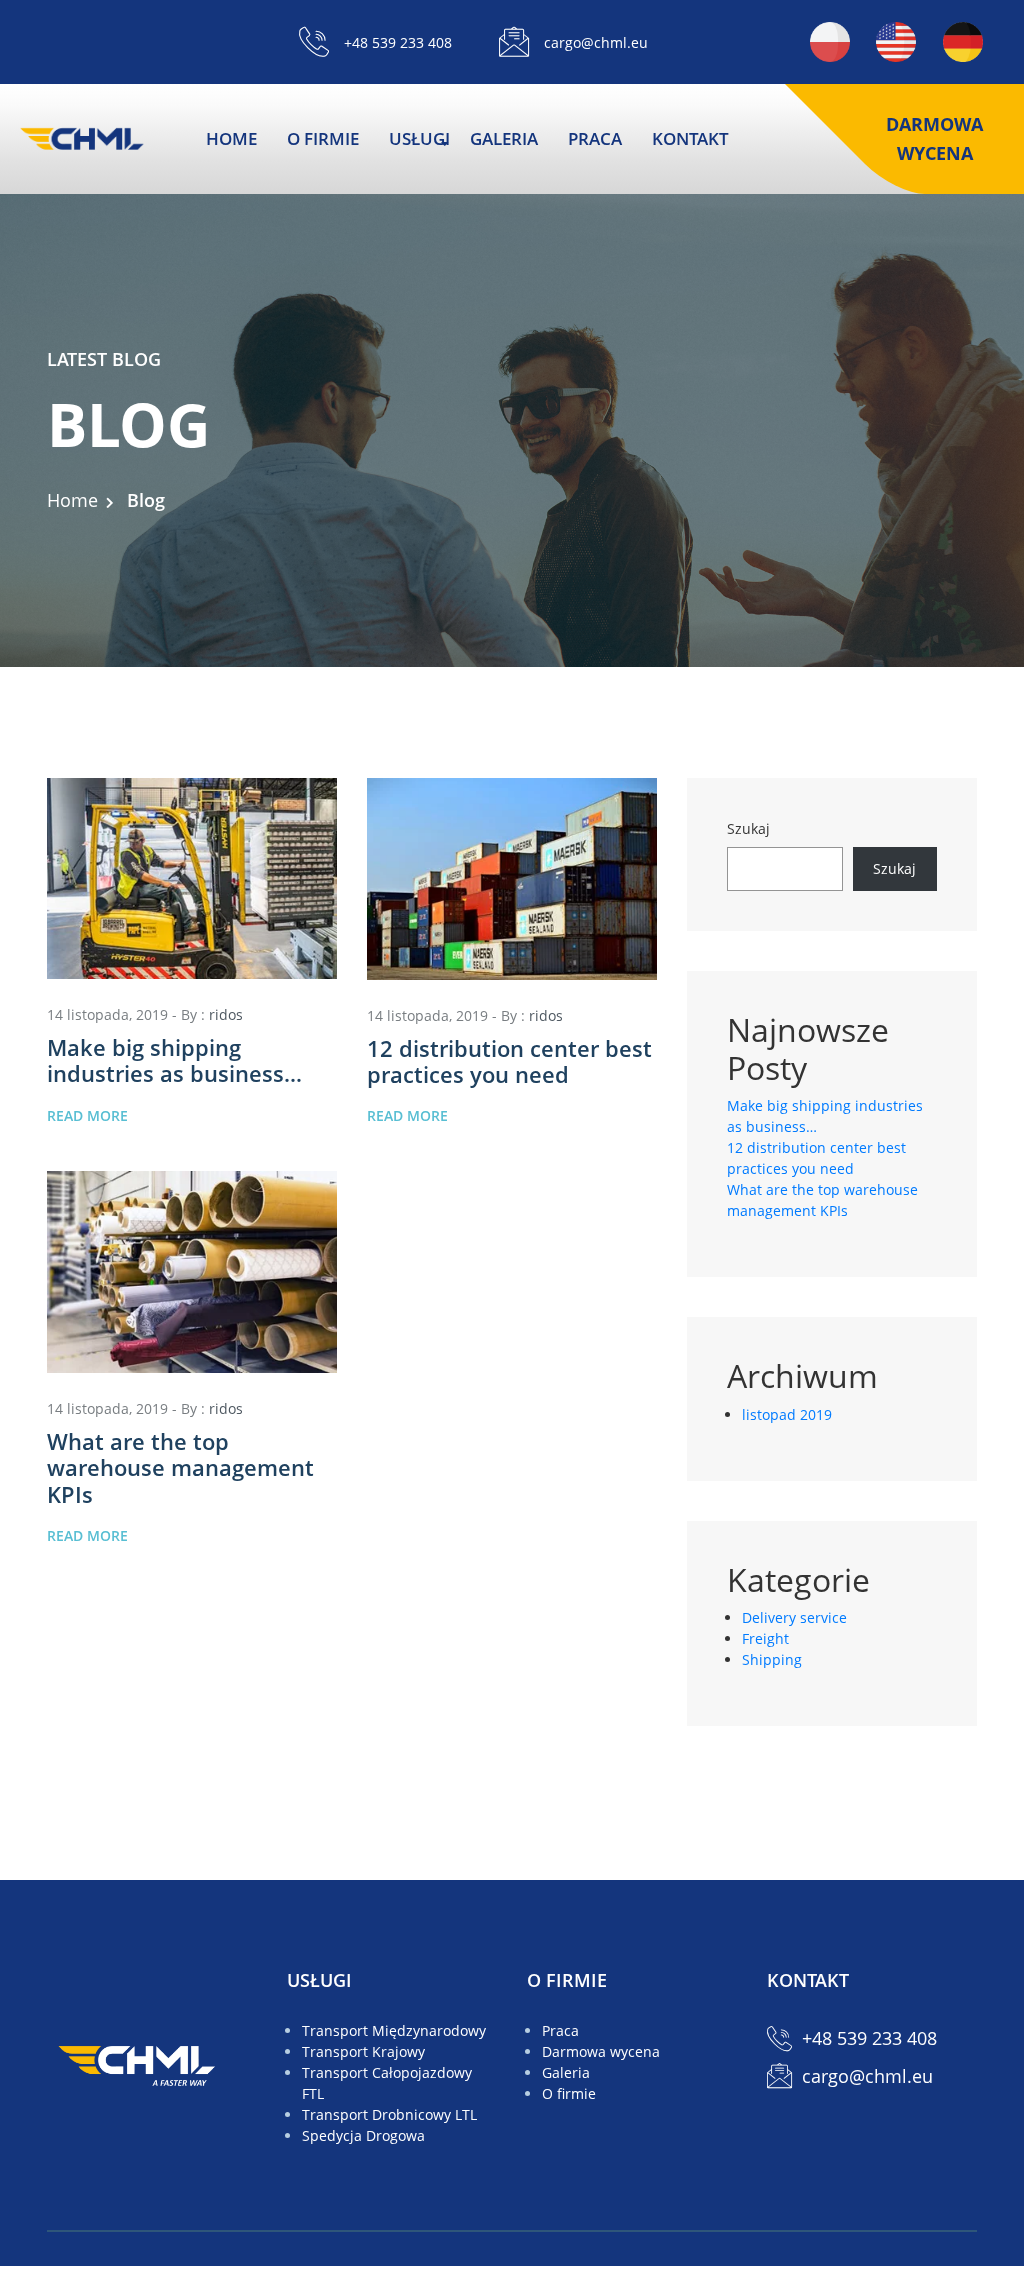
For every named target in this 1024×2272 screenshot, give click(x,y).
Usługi (419, 138)
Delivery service (794, 1617)
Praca (595, 138)
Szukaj (748, 828)
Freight (765, 1638)
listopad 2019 (787, 1414)
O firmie (323, 138)
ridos (226, 1014)
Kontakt (690, 138)
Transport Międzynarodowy (394, 2030)
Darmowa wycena (934, 138)
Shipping (772, 1659)
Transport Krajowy (363, 2051)
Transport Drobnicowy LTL (389, 2114)
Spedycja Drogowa (363, 2135)
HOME (231, 138)
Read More (87, 1115)
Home (72, 500)
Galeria (504, 138)
